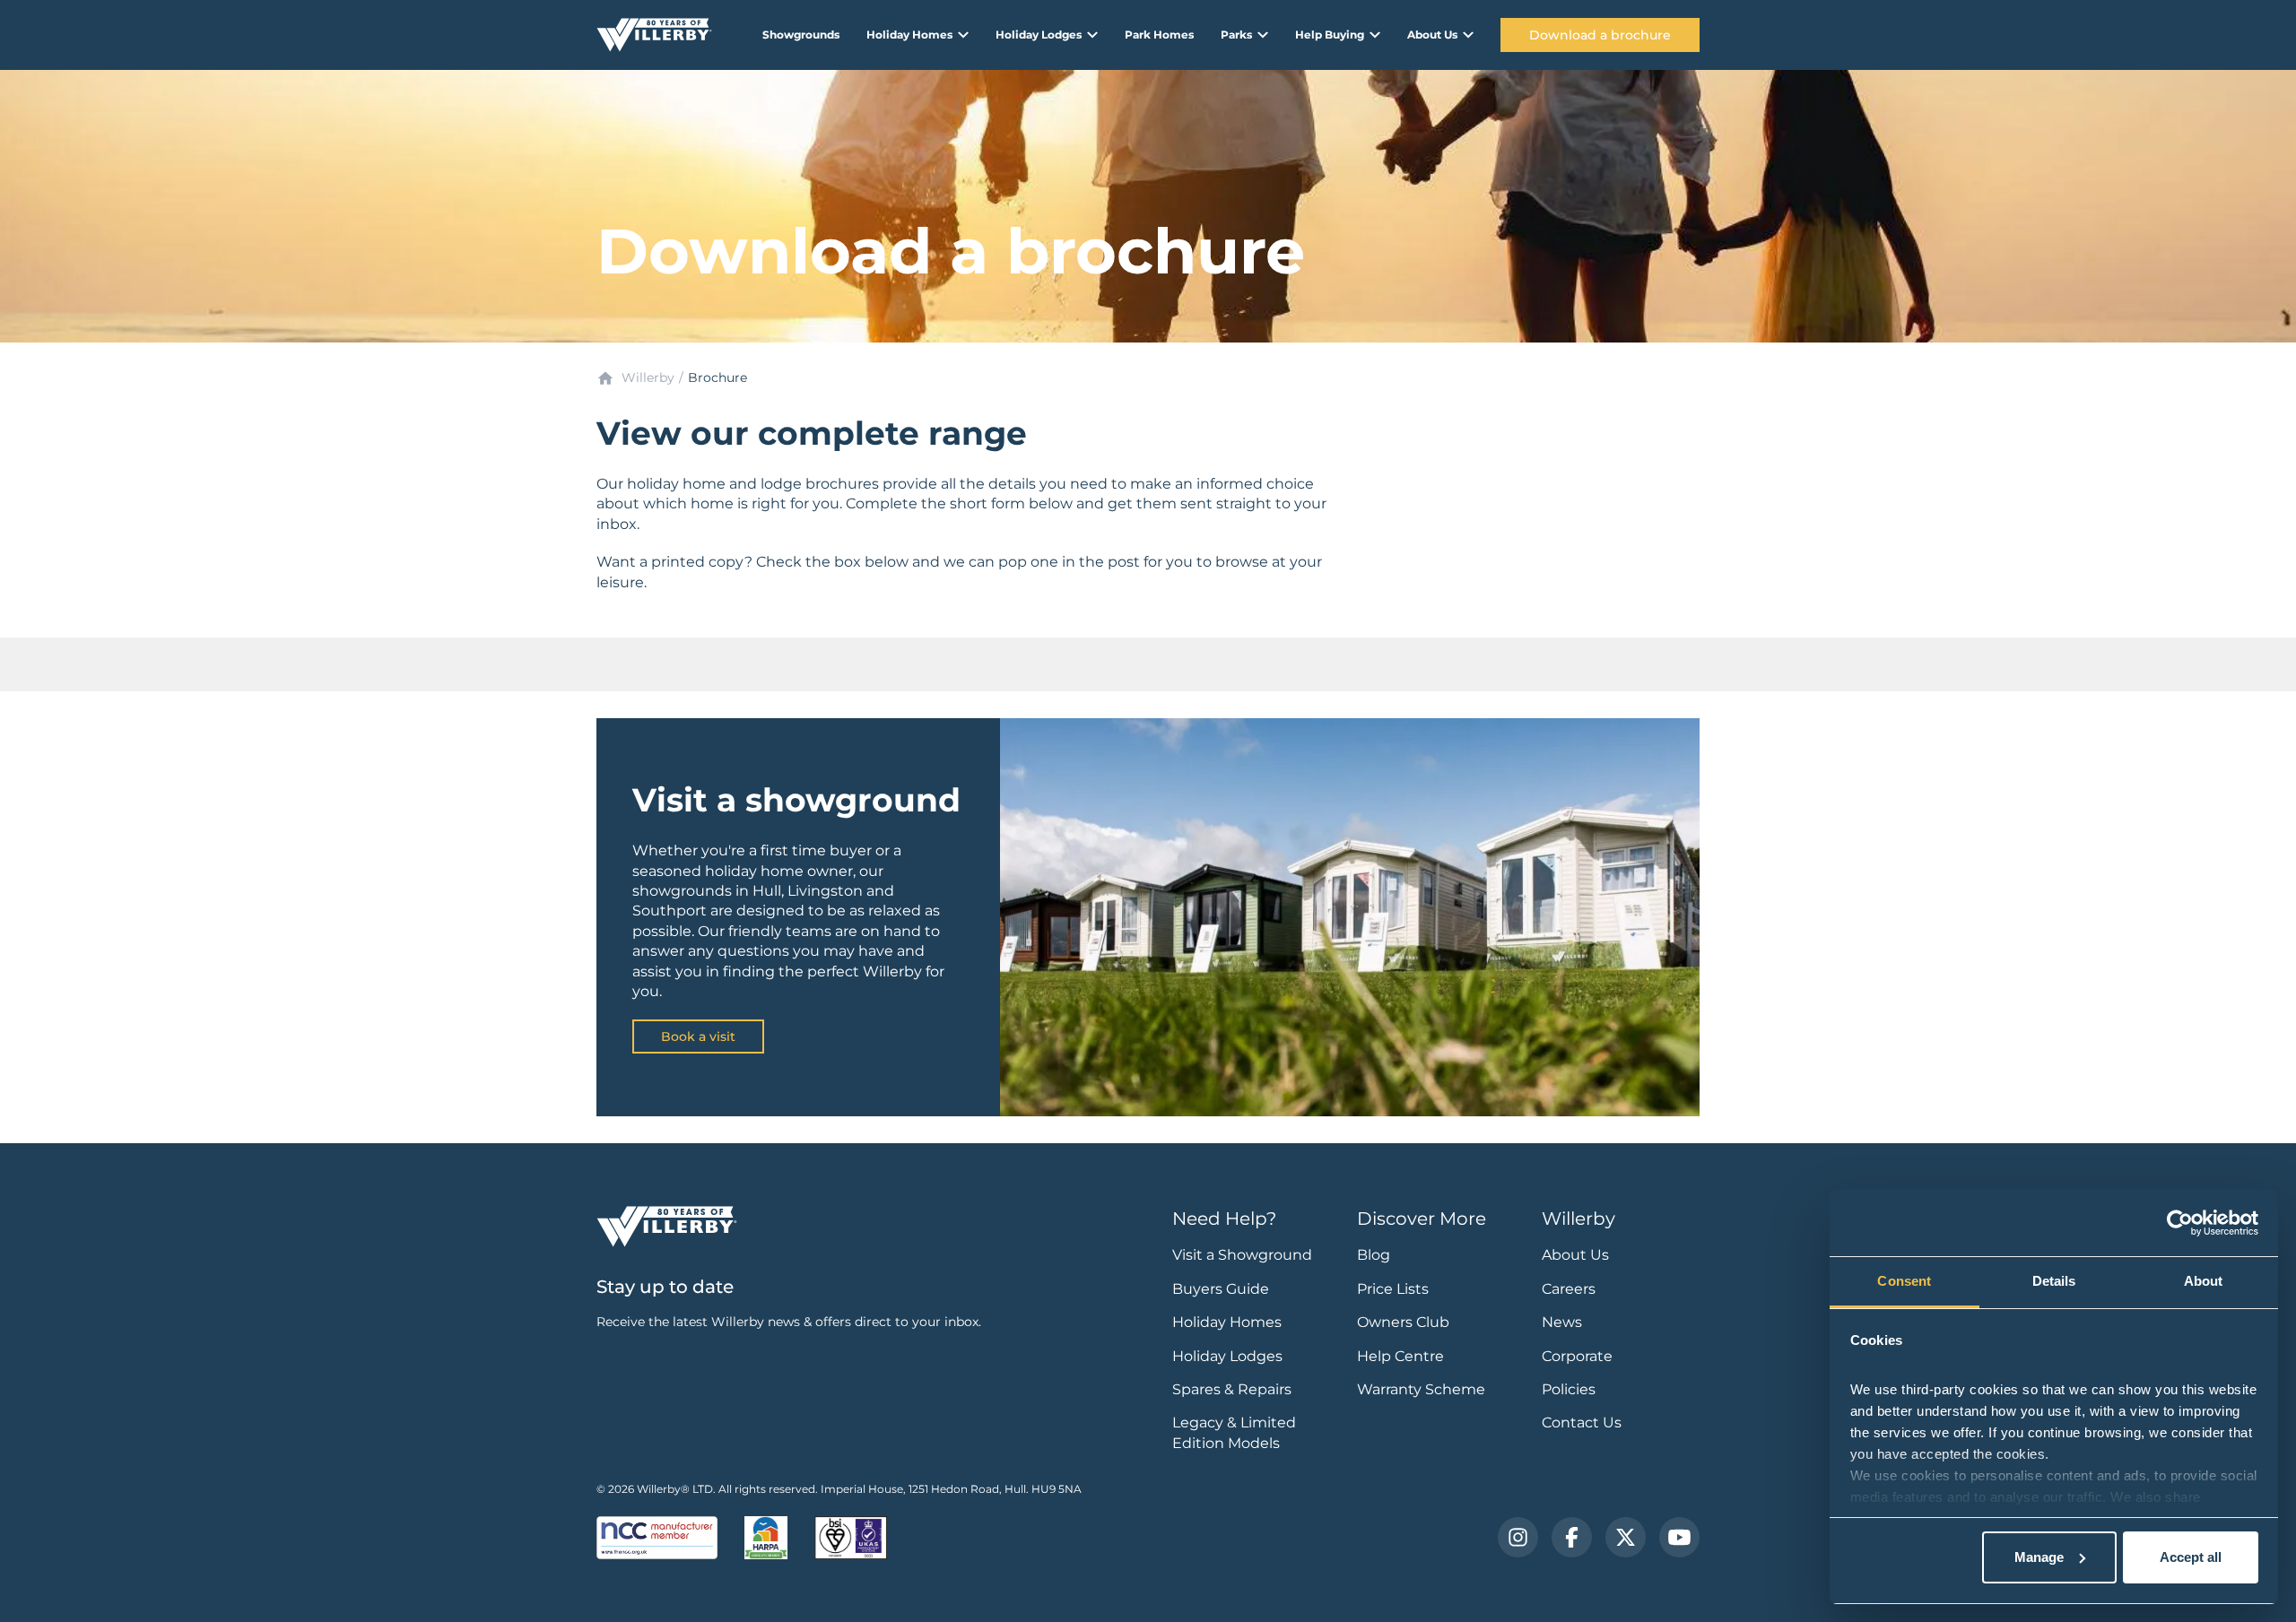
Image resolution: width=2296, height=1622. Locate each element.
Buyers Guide (1221, 1289)
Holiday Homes (1227, 1322)
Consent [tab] (1904, 1281)
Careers (1569, 1289)
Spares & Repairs (1232, 1389)
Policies (1569, 1389)
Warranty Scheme (1421, 1389)
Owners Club (1403, 1322)
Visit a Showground (1242, 1255)
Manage (2039, 1557)
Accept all (2191, 1557)
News (1562, 1322)
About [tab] (2204, 1281)
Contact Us (1582, 1423)
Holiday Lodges (1227, 1356)
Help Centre (1400, 1356)
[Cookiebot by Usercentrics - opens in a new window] (2180, 1223)
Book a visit (698, 1037)
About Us (1575, 1255)
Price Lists (1393, 1289)
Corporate (1577, 1356)
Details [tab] (2054, 1281)
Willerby (648, 377)
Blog (1374, 1255)
